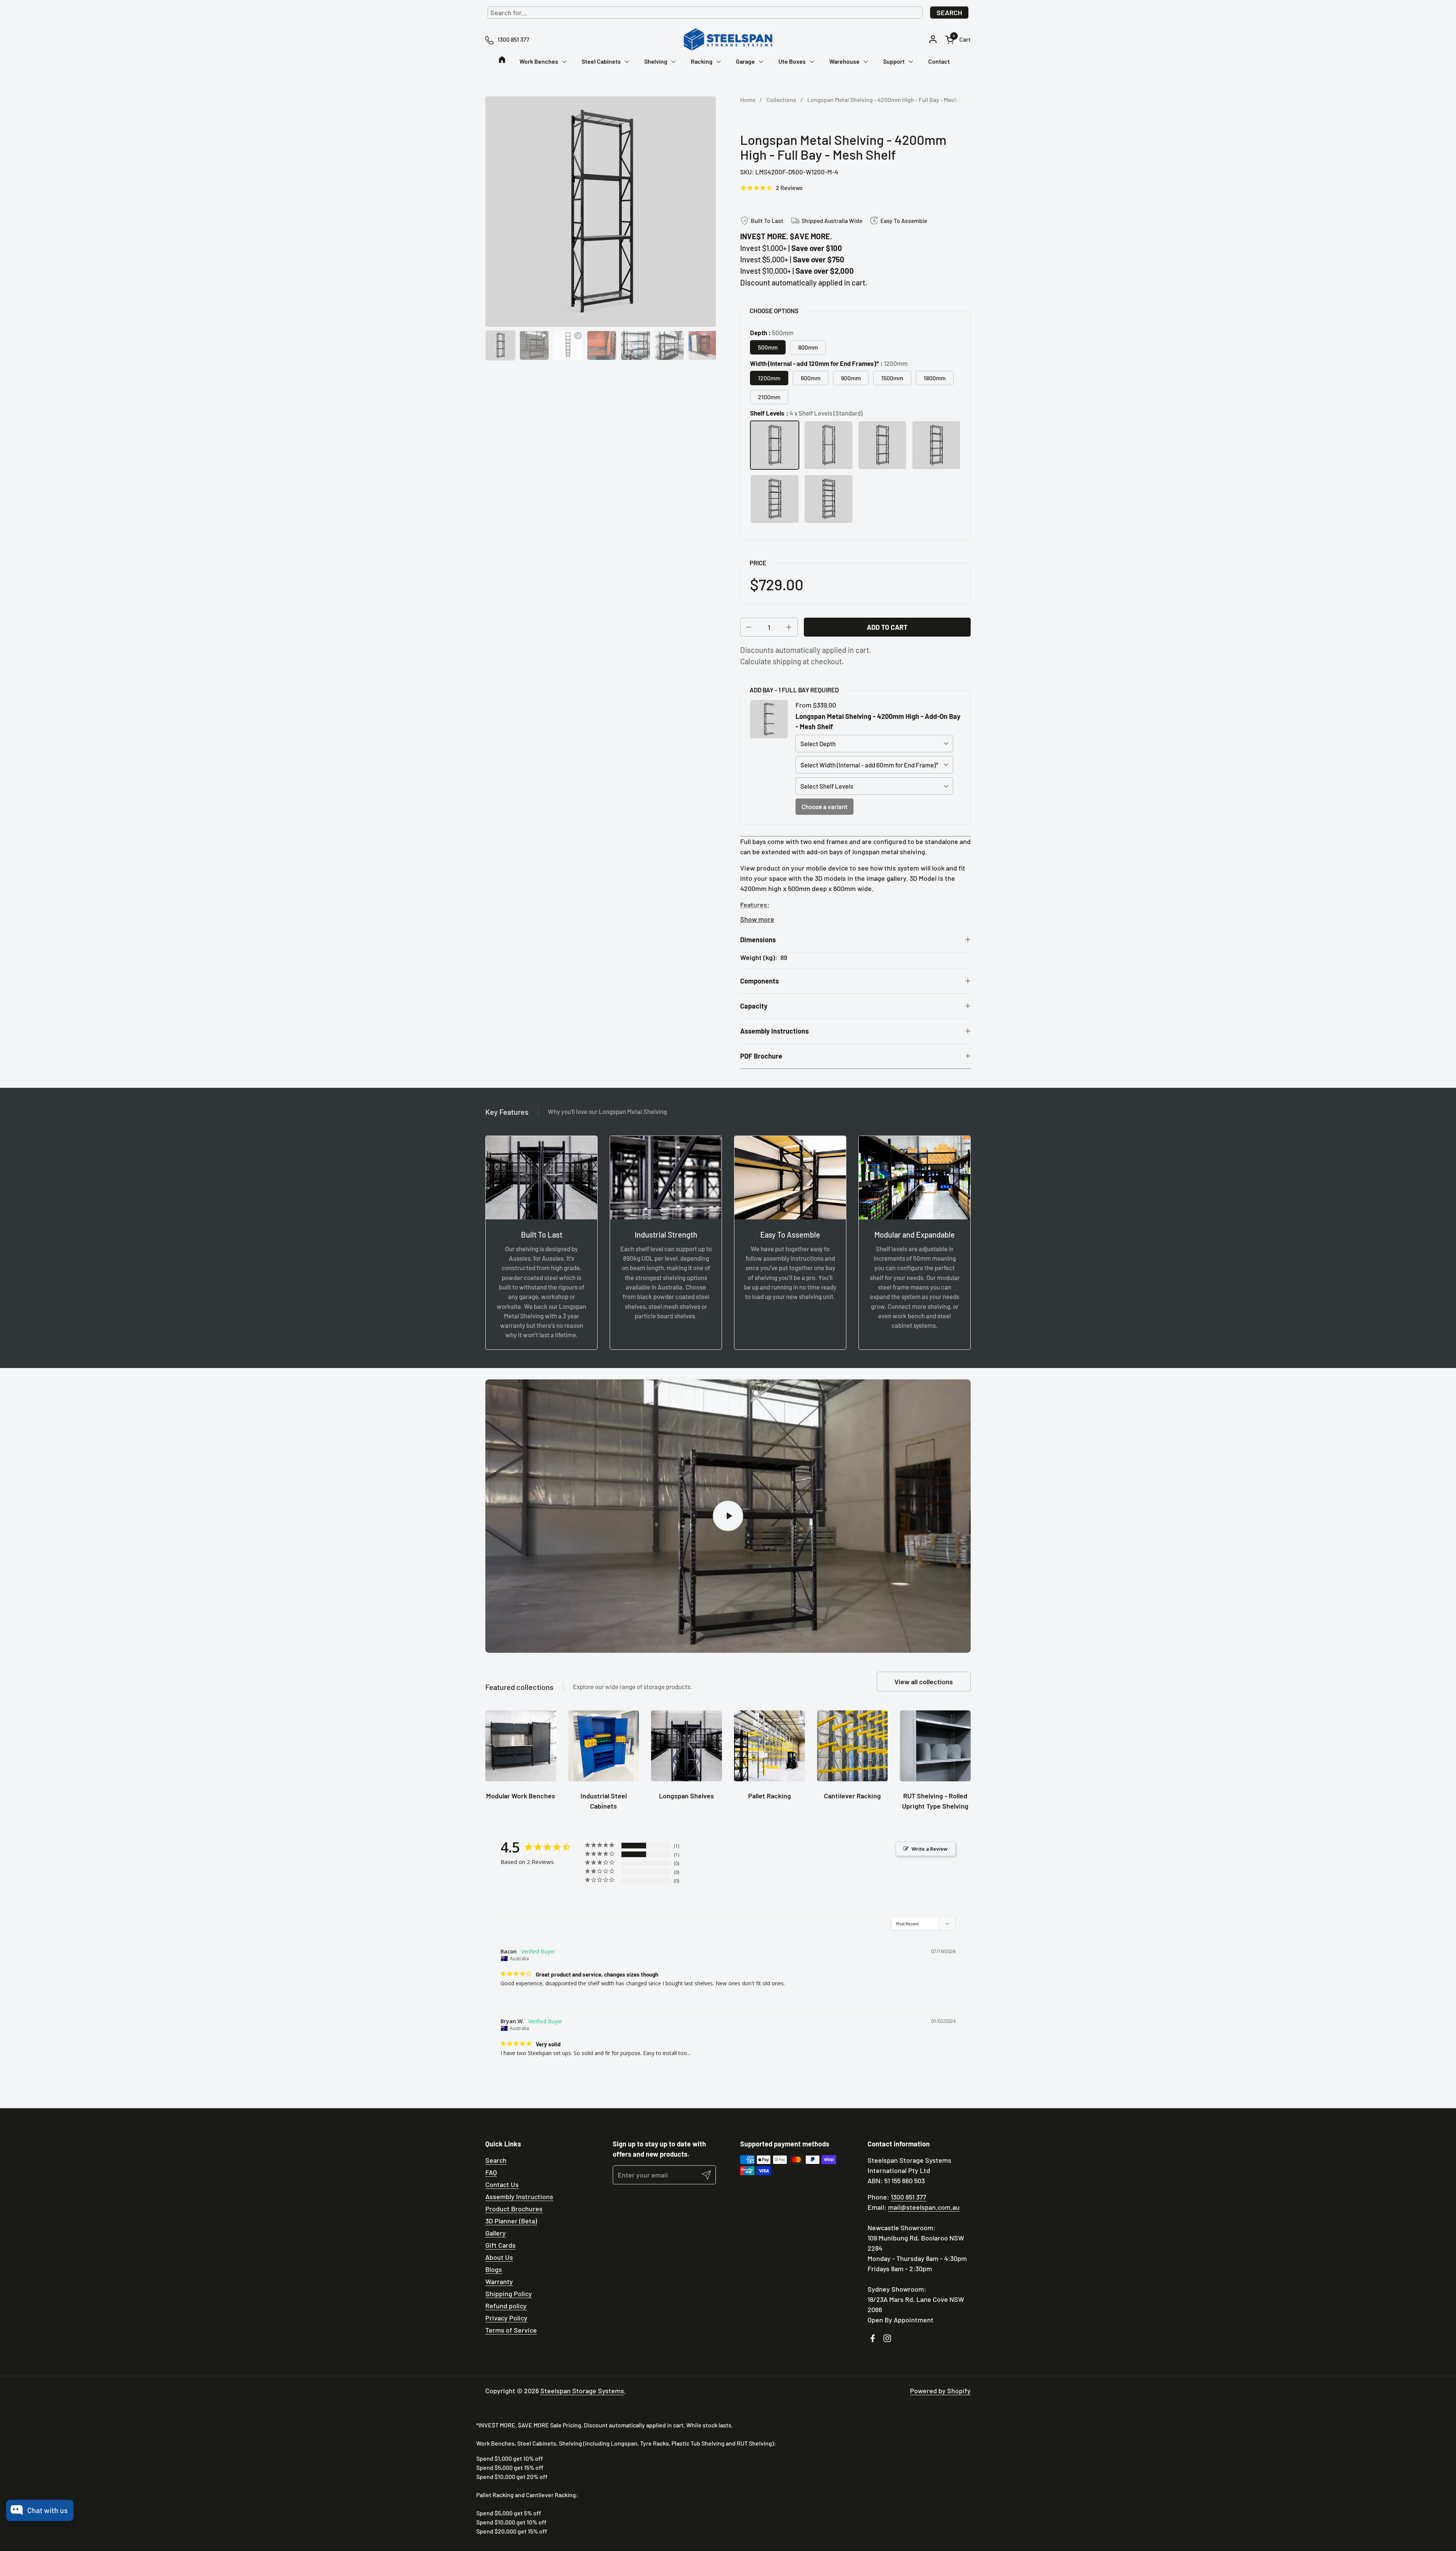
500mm (768, 347)
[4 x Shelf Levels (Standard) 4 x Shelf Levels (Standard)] (775, 445)
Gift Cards (500, 2245)
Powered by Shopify (940, 2391)
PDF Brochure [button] (761, 1056)
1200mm (769, 378)
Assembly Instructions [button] (774, 1031)
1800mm (935, 378)
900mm (851, 378)
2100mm (769, 397)
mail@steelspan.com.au (924, 2207)
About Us (499, 2257)
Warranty (499, 2281)
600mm (811, 378)
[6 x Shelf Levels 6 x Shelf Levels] (936, 445)
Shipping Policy (509, 2294)
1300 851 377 (908, 2197)
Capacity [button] (754, 1006)
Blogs (494, 2269)
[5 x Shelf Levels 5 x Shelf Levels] (882, 445)
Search (949, 13)
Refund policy (506, 2306)
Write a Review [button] (930, 1849)
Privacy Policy (506, 2318)
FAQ (491, 2172)
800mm (808, 347)
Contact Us (502, 2184)
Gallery (496, 2233)
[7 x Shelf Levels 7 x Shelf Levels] (775, 499)
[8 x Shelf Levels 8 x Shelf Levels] (828, 499)
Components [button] (759, 981)
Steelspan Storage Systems (582, 2391)
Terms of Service (511, 2330)
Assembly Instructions (519, 2196)
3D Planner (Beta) (511, 2221)
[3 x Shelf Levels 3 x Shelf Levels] (828, 445)
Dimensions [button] (758, 940)
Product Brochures (514, 2209)
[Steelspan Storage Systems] (728, 39)
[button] (958, 40)
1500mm (892, 378)
